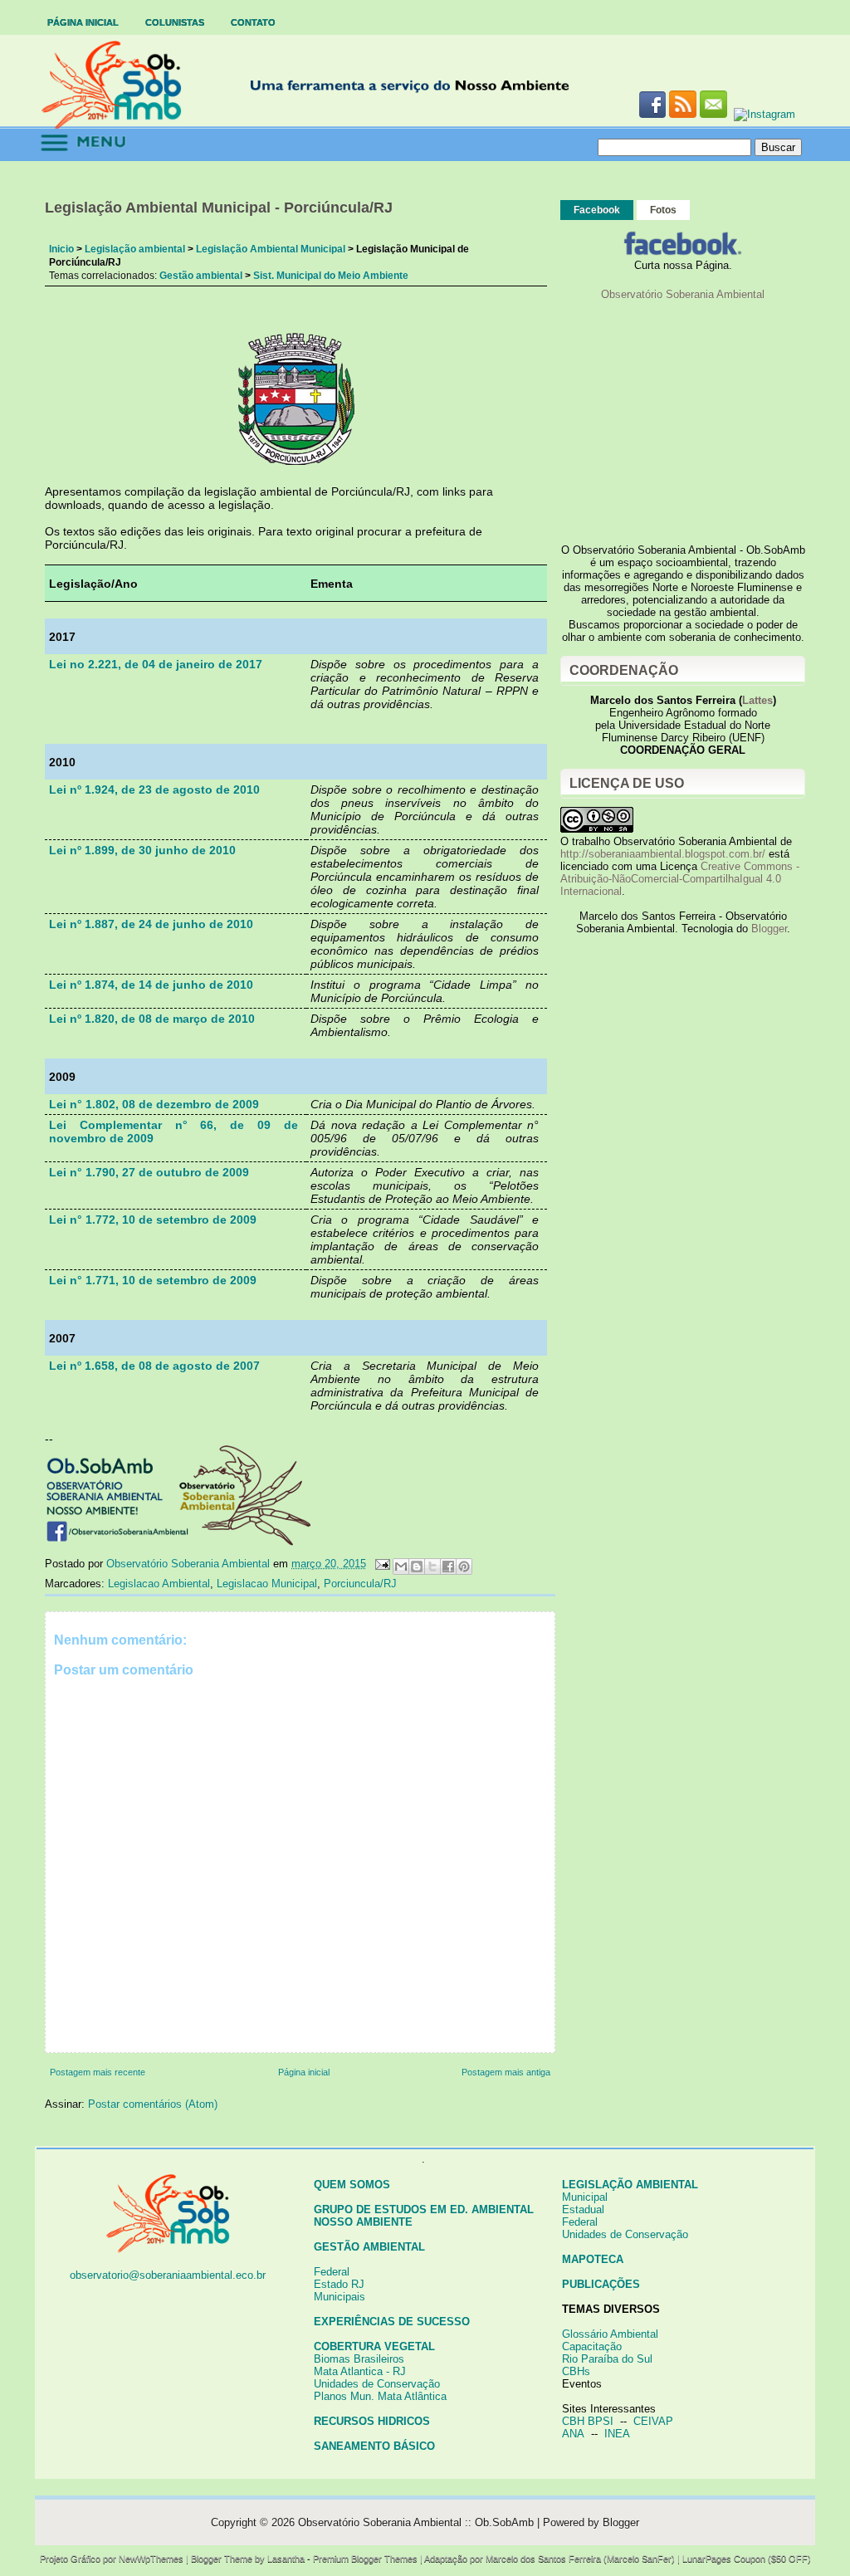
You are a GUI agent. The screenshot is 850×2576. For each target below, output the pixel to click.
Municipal (585, 2197)
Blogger (769, 929)
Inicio (61, 249)
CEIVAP (653, 2421)
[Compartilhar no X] (432, 1567)
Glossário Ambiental (610, 2334)
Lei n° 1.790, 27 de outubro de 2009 (149, 1172)
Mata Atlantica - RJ (360, 2371)
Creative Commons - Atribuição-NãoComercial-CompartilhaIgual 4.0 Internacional (680, 879)
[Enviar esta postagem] (381, 1564)
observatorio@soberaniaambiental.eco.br (168, 2275)
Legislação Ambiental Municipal (271, 249)
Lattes (757, 700)
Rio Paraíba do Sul (607, 2359)
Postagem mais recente (98, 2072)
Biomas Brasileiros (359, 2359)
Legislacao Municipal (267, 1584)
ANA (573, 2434)
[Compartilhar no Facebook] (448, 1567)
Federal (332, 2272)
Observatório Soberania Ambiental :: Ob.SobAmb (416, 2522)
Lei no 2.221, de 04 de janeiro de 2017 (156, 664)
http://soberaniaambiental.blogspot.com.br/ (663, 854)
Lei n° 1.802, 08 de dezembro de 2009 (154, 1104)
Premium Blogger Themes (365, 2559)
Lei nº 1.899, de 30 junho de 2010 (142, 850)
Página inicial (83, 22)
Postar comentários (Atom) (153, 2104)
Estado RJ (339, 2284)
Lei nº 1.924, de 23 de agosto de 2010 (154, 789)
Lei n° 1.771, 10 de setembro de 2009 (153, 1280)
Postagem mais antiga (506, 2072)
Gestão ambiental (201, 276)
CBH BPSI (588, 2421)
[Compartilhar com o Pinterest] (464, 1567)
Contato (253, 22)
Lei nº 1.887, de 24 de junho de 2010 (151, 924)
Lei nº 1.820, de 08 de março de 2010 (152, 1019)
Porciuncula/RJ (360, 1584)
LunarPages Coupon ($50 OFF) (747, 2559)
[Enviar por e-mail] (401, 1567)
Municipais (340, 2297)
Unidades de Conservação (377, 2384)
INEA (617, 2434)
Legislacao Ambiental (159, 1584)
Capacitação (592, 2346)
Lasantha (286, 2559)
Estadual (583, 2209)
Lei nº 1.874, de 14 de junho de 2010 (151, 985)
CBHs (576, 2371)
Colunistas (175, 22)
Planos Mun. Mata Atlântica (380, 2396)
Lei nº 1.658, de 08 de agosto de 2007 (154, 1366)
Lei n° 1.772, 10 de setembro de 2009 (153, 1220)
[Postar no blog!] (417, 1567)
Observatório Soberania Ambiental (683, 294)
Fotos (663, 210)
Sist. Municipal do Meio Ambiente (331, 276)
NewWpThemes (151, 2559)
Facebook (597, 210)
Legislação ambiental (135, 249)
